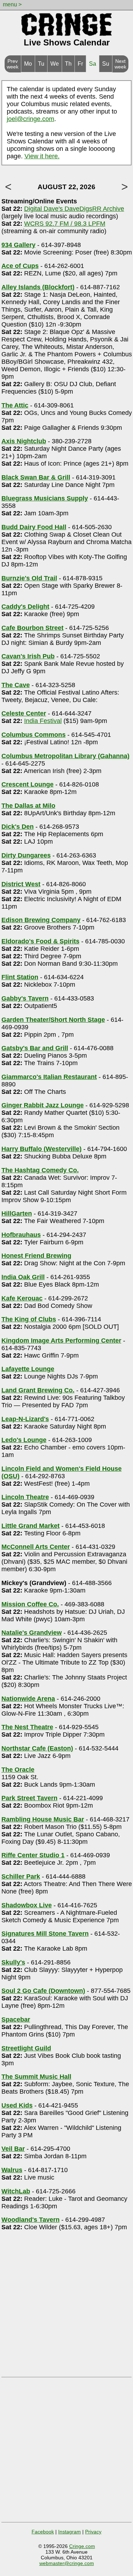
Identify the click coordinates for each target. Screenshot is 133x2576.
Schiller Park (21, 1876)
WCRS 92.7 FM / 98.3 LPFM (65, 224)
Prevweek (13, 64)
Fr (80, 64)
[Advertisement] (66, 2307)
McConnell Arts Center (36, 1547)
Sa (93, 64)
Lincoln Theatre (25, 1497)
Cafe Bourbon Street (32, 628)
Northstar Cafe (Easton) (37, 1748)
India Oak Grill (23, 1277)
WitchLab (16, 2191)
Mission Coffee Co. (30, 1604)
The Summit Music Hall (36, 2077)
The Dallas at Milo (28, 806)
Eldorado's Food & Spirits (40, 941)
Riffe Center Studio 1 (33, 1855)
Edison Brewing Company (41, 920)
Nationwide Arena (28, 1699)
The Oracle (18, 1770)
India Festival (43, 721)
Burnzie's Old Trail (29, 578)
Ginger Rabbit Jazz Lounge (43, 1105)
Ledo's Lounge (24, 1440)
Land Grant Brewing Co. (38, 1390)
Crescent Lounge (27, 784)
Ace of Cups (20, 266)
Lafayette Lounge (28, 1369)
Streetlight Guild (26, 2048)
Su (106, 64)
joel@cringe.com (31, 119)
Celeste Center (24, 713)
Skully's (13, 1962)
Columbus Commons (34, 735)
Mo (28, 64)
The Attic (15, 405)
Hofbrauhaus (21, 1235)
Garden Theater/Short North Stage (53, 1020)
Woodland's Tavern (31, 2220)
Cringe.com (82, 2546)
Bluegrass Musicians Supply (45, 498)
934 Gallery (18, 245)
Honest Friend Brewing (36, 1256)
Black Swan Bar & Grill (36, 477)
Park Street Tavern (29, 1798)
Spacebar (16, 2019)
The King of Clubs (29, 1319)
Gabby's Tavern (25, 998)
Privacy (93, 2532)
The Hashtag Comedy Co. (40, 1170)
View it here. (42, 156)
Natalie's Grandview (32, 1633)
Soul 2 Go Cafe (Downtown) (43, 1991)
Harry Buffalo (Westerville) (41, 1149)
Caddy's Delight (25, 607)
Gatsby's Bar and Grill (35, 1048)
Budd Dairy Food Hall (34, 527)
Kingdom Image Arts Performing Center (61, 1341)
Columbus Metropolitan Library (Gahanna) (65, 756)
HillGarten (17, 1213)
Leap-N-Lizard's (25, 1419)
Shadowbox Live (27, 1905)
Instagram (70, 2532)
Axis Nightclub (24, 441)
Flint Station (20, 977)
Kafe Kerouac (22, 1298)
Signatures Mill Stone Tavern (45, 1934)
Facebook (43, 2532)
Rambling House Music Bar (43, 1819)
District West (21, 884)
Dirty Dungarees (26, 855)
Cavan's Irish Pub (28, 656)
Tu (41, 64)
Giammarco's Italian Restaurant (49, 1077)
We (55, 64)
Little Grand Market (31, 1526)
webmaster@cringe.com (67, 2563)
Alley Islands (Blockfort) (38, 287)
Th (68, 64)
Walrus (12, 2170)
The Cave (16, 685)
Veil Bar (13, 2149)
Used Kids (17, 2105)
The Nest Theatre (27, 1727)
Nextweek (120, 64)
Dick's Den (18, 827)
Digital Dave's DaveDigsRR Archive (74, 209)
